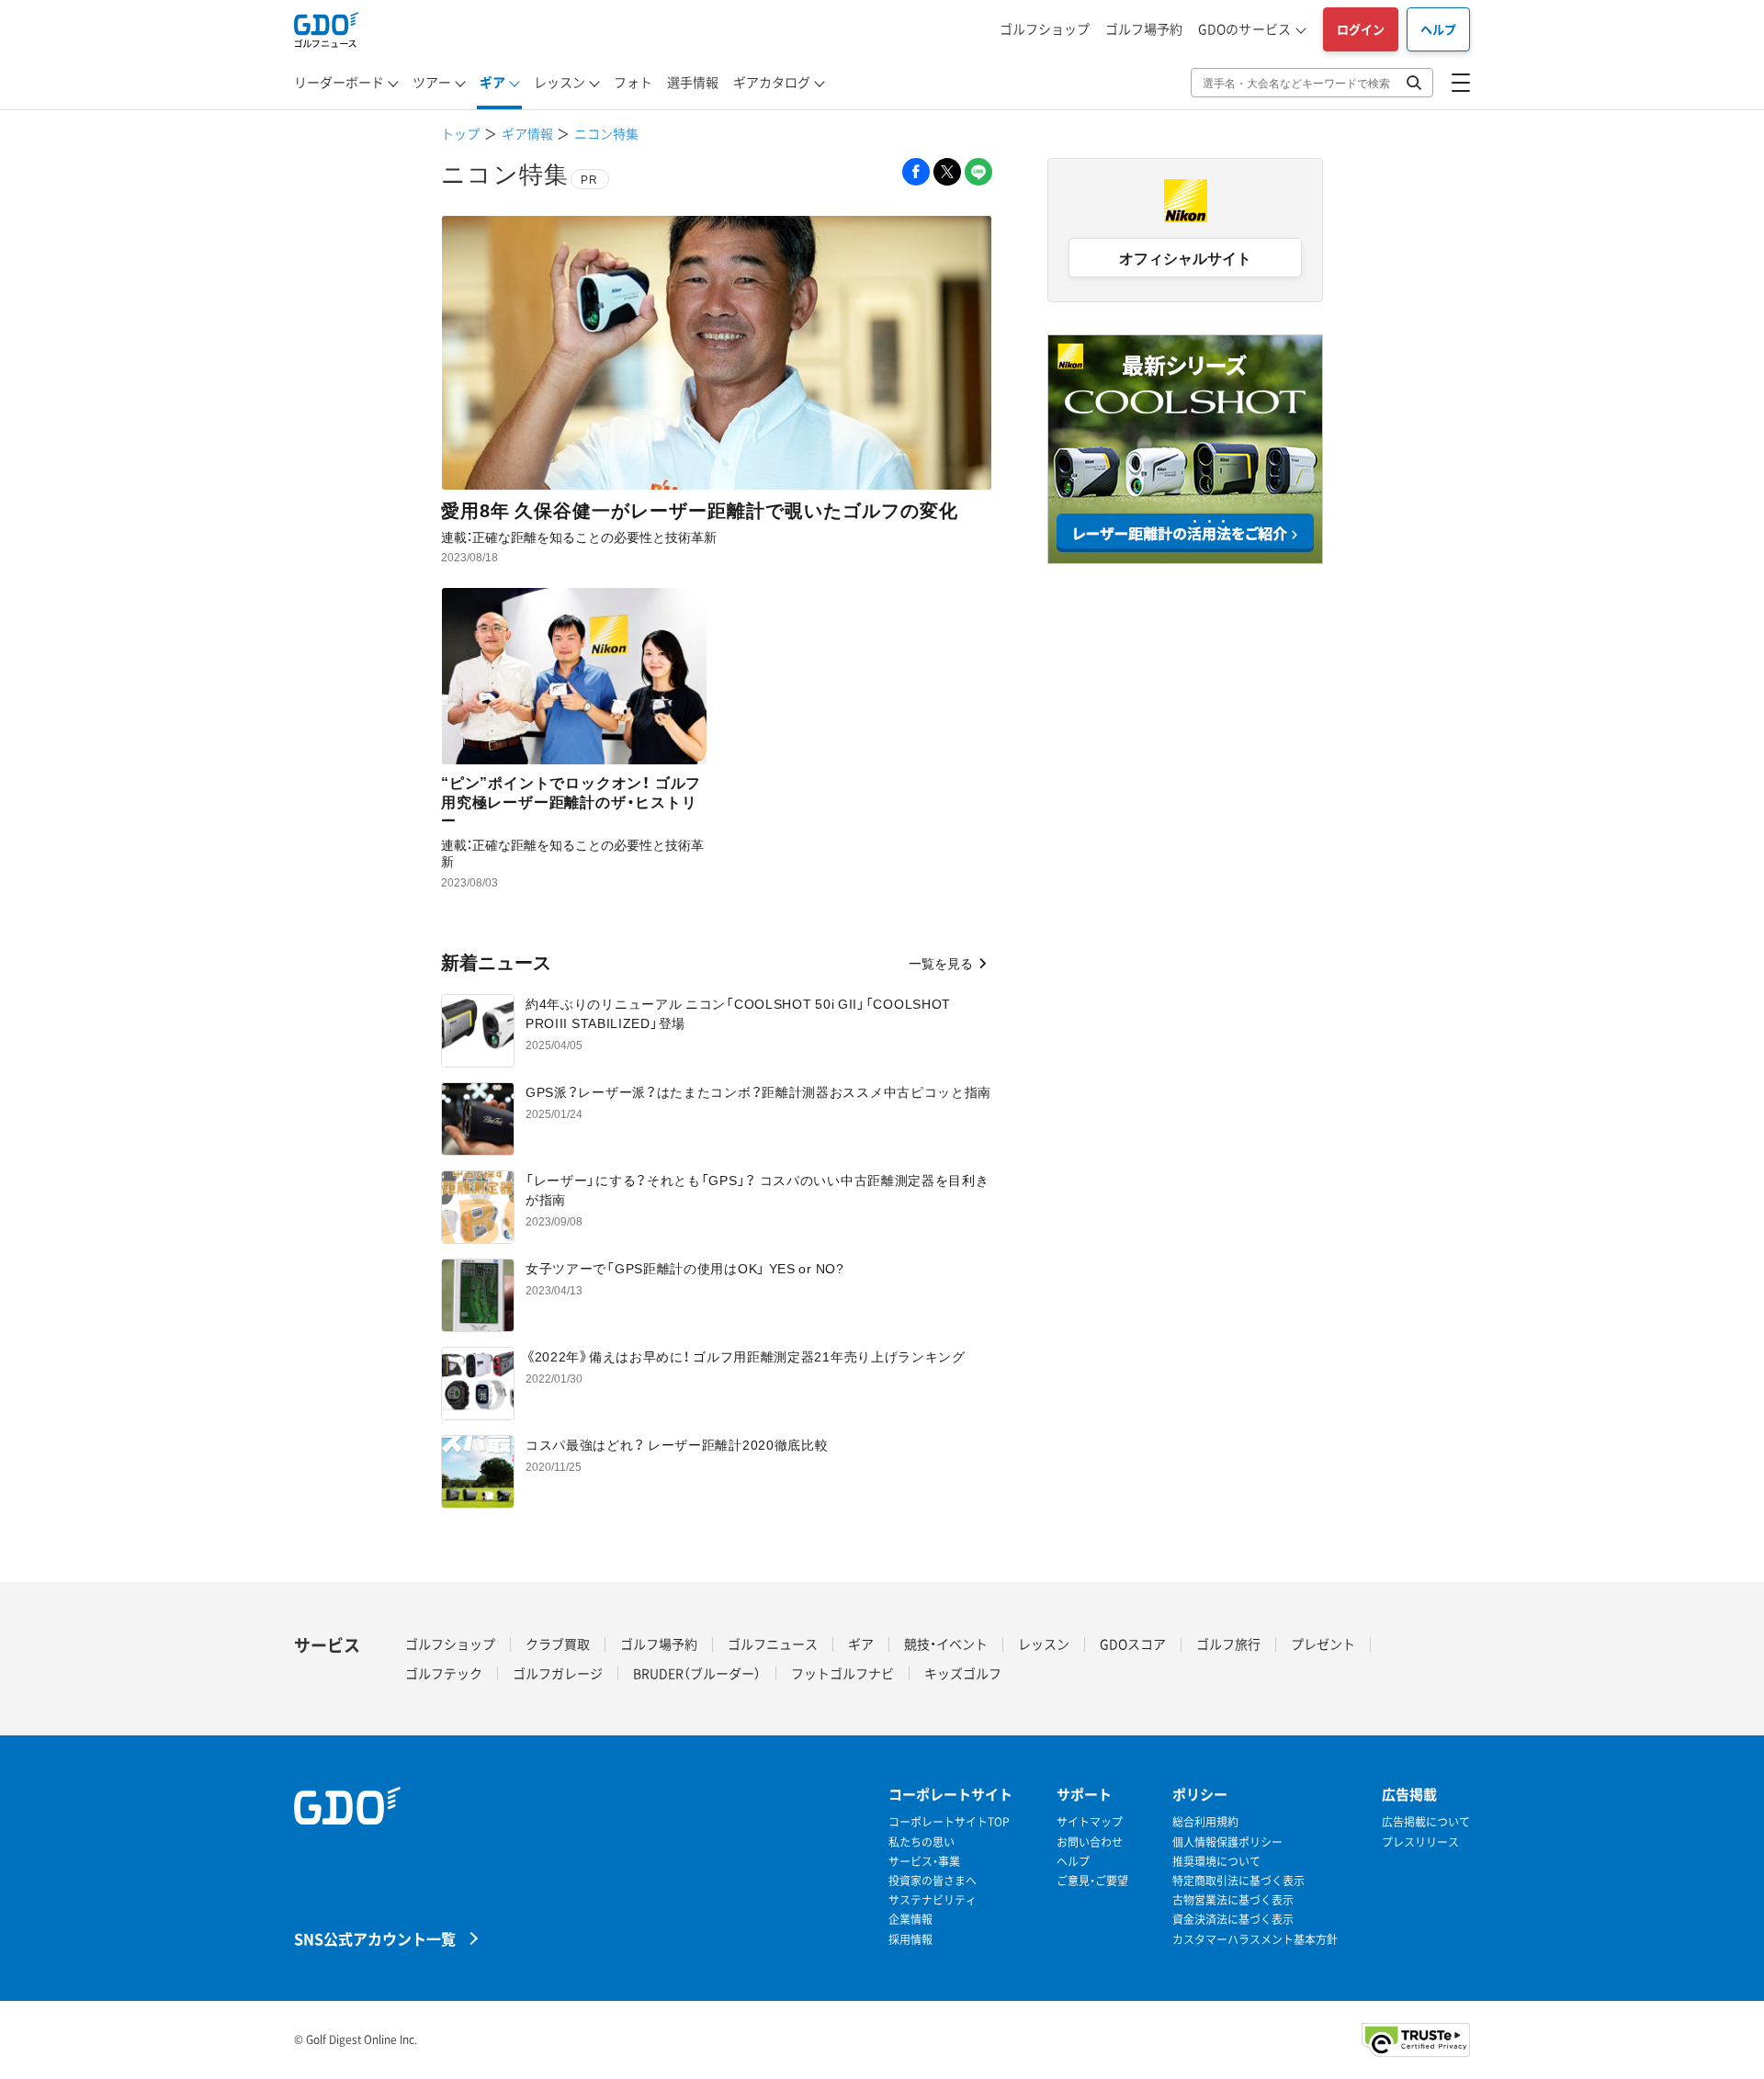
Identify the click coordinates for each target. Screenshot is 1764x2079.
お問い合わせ (1090, 1842)
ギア (492, 82)
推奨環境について (1216, 1862)
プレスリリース (1420, 1842)
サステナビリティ (933, 1900)
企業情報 (910, 1920)
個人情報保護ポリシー (1227, 1842)
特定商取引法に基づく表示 (1238, 1881)
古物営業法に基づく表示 (1233, 1900)
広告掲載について (1426, 1822)
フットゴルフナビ (842, 1673)
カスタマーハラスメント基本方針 (1255, 1940)
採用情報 (910, 1940)
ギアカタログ (772, 82)
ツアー (432, 82)
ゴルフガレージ (558, 1673)
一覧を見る (941, 963)
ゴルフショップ (1045, 28)
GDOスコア (1133, 1644)
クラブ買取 (558, 1644)
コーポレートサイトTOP (949, 1822)
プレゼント (1323, 1644)
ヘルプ (1438, 29)
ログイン (1361, 29)
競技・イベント (946, 1644)
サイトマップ (1090, 1822)
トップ (460, 133)
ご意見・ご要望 (1092, 1881)
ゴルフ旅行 (1228, 1644)
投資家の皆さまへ (933, 1881)
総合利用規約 (1205, 1822)
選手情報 (693, 82)
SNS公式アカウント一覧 (375, 1938)
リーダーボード (339, 82)
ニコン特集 (606, 133)
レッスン (560, 82)
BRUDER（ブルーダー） (697, 1673)
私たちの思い (922, 1842)
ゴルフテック (444, 1673)
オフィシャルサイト (1185, 257)
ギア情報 (527, 133)
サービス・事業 (924, 1862)
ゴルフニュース (773, 1644)
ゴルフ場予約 (1144, 28)
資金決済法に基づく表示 (1233, 1920)
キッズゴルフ (963, 1673)
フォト (633, 82)
